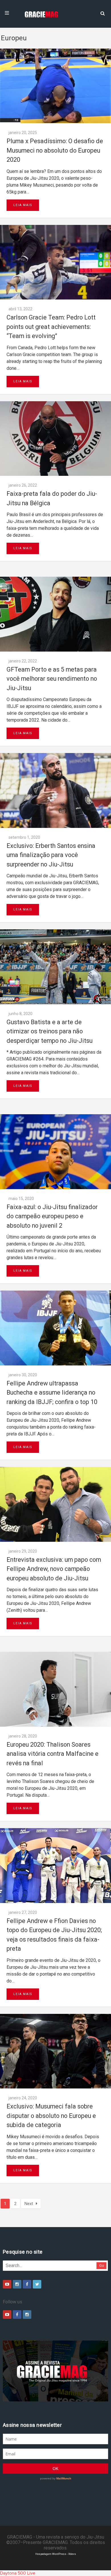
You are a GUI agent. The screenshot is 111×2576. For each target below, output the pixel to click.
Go (102, 2266)
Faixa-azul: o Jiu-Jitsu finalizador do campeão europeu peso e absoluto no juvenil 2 (52, 1216)
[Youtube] (7, 2284)
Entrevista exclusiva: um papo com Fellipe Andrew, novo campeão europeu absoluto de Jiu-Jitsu (54, 1569)
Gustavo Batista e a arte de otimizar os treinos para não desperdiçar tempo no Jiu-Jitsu (50, 1031)
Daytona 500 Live (18, 2573)
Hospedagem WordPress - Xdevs (56, 2554)
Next (29, 2204)
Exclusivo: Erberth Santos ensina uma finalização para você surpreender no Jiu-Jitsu (51, 855)
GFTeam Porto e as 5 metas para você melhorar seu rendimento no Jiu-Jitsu (52, 679)
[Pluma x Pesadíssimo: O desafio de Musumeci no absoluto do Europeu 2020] (55, 86)
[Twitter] (37, 2284)
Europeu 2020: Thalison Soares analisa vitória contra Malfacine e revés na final (53, 1754)
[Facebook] (27, 2284)
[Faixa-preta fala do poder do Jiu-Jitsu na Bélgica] (55, 439)
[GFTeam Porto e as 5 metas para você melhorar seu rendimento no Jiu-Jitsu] (55, 614)
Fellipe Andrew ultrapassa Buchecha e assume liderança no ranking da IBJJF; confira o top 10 (52, 1393)
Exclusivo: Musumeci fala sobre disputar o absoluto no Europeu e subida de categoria (51, 2116)
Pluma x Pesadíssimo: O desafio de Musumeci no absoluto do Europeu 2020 (55, 150)
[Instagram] (17, 2284)
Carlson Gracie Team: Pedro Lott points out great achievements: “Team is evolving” (51, 327)
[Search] (102, 13)
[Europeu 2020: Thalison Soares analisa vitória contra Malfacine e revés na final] (55, 1689)
